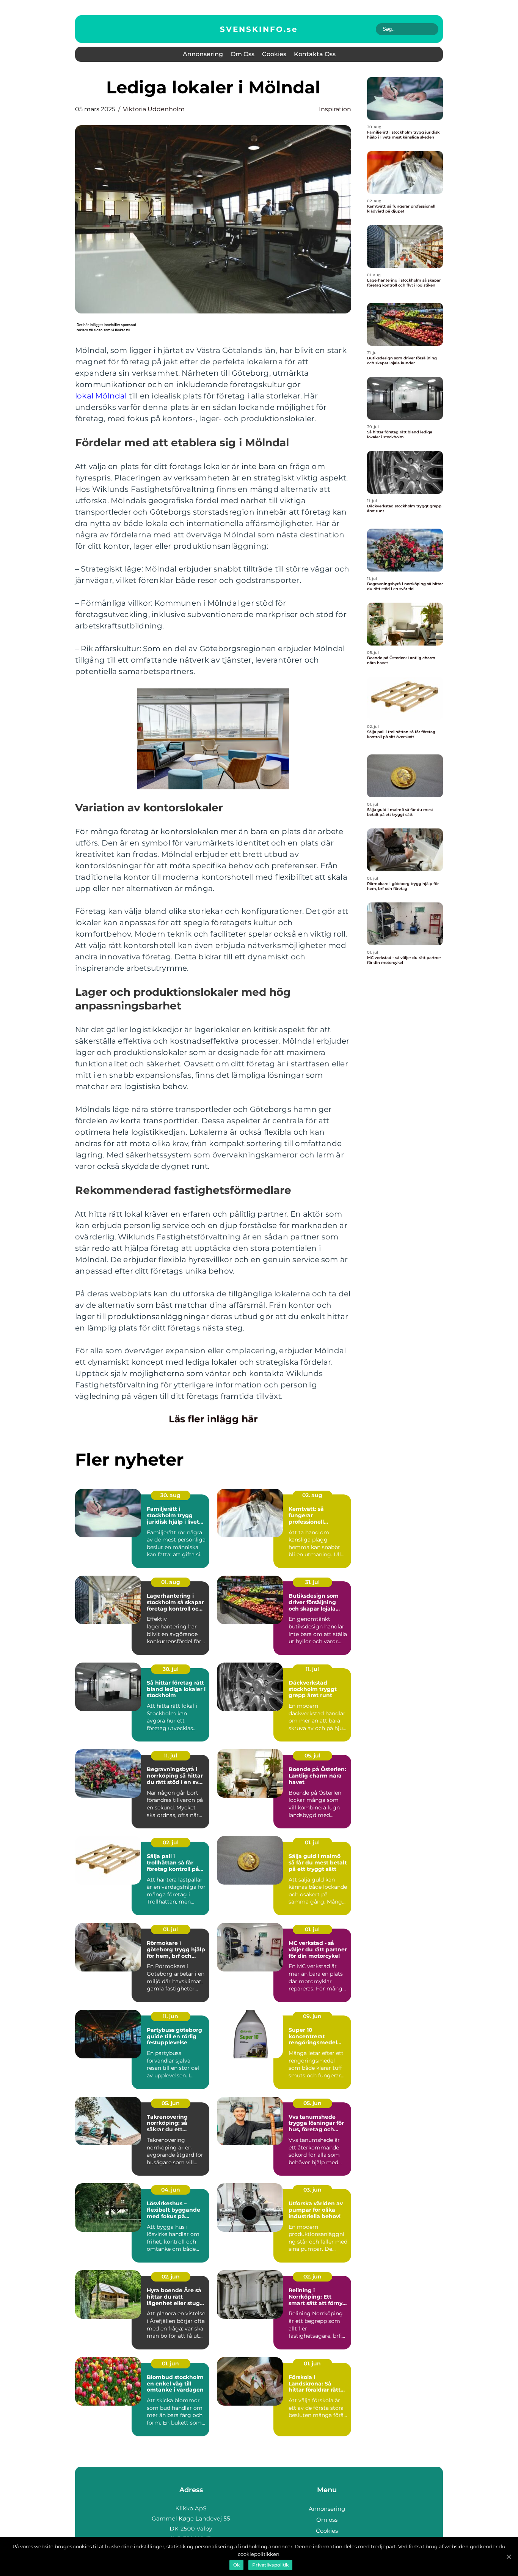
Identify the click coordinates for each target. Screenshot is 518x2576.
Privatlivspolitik (270, 2565)
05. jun (171, 2103)
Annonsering (203, 54)
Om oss (243, 54)
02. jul (171, 1842)
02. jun (171, 2277)
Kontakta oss (315, 54)
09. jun (312, 2016)
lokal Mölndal (101, 396)
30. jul (171, 1669)
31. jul (312, 1582)
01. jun (170, 2363)
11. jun (170, 2016)
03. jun (312, 2190)
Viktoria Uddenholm (154, 109)
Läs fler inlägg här (213, 1419)
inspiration (335, 109)
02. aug (312, 1495)
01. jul (312, 1842)
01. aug (171, 1582)
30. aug (170, 1495)
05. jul (312, 1756)
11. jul (312, 1669)
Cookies (274, 54)
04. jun (171, 2190)
